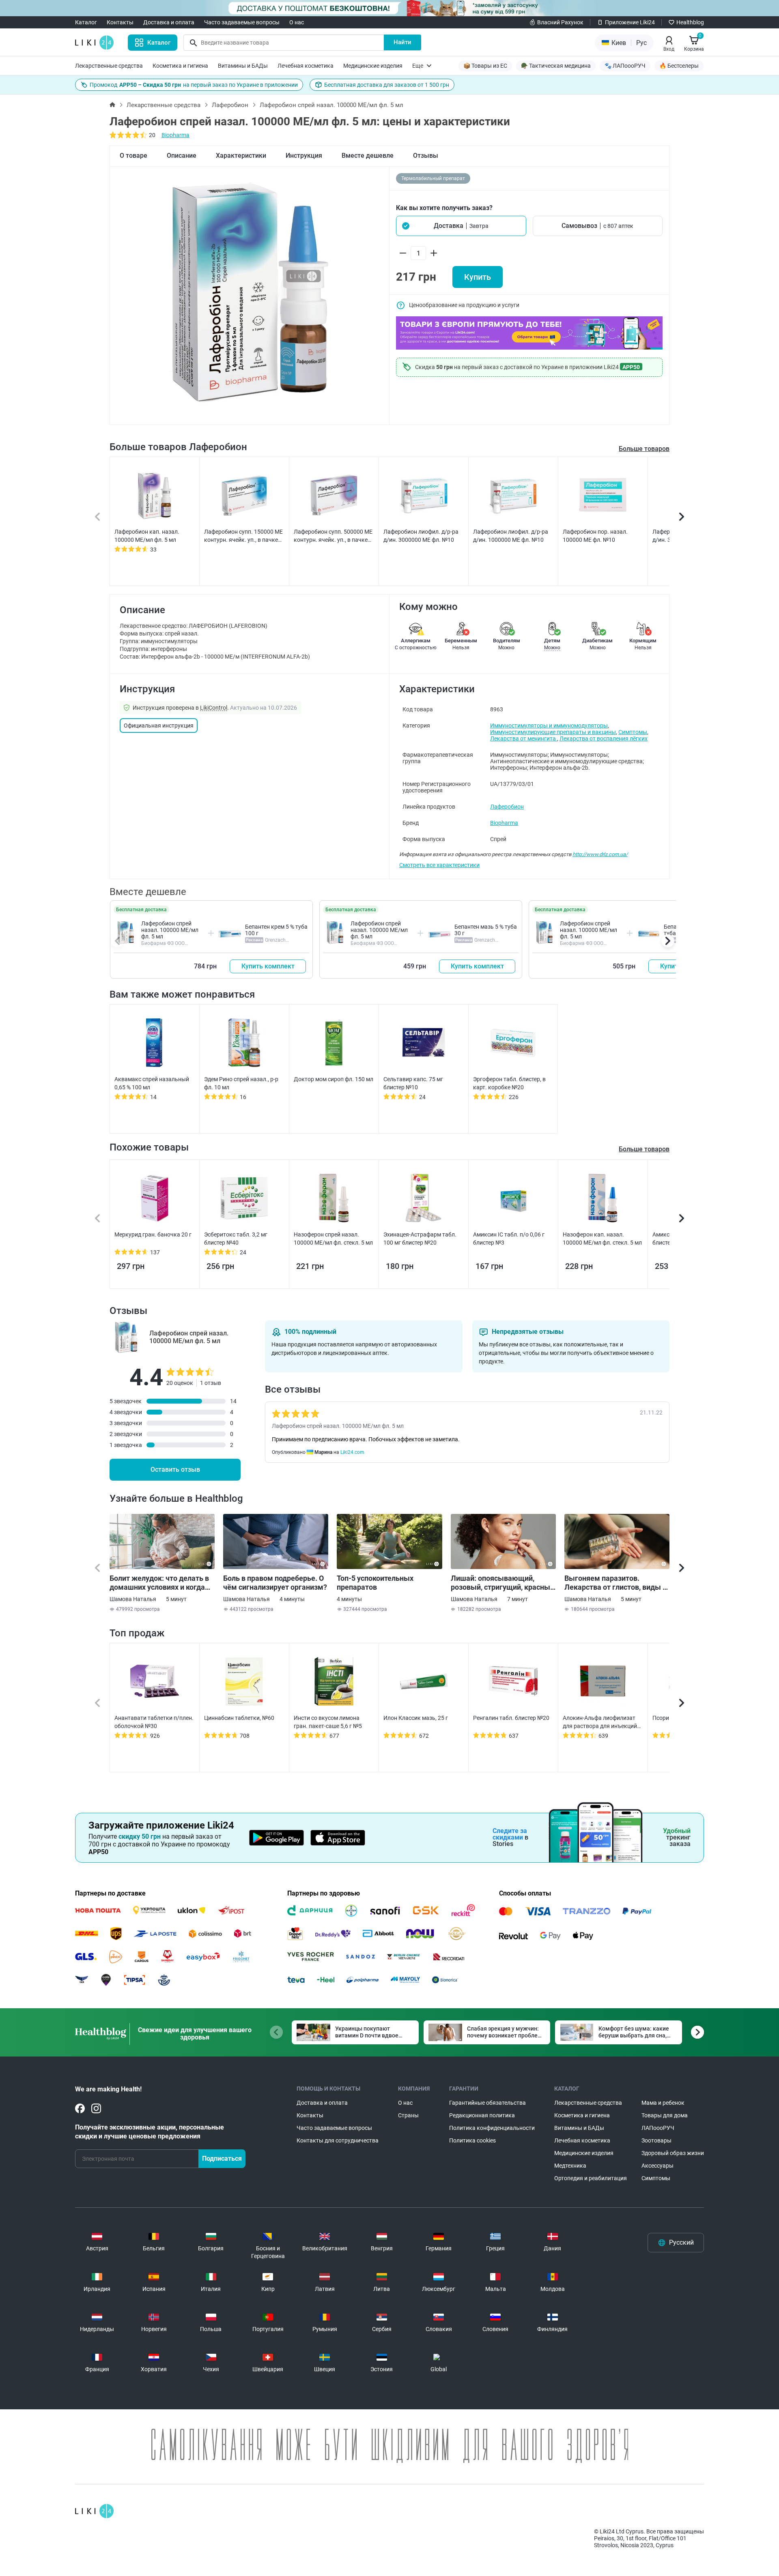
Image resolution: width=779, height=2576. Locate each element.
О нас (297, 22)
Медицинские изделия (373, 66)
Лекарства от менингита (524, 738)
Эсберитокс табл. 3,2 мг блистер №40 (236, 1239)
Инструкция (304, 156)
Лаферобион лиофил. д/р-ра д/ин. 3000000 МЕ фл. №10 (421, 536)
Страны (408, 2115)
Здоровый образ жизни (673, 2153)
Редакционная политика (482, 2115)
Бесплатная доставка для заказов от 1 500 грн (387, 85)
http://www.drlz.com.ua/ (600, 854)
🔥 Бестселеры (679, 66)
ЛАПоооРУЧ (658, 2128)
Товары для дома (665, 2115)
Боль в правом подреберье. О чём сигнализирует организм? (275, 1583)
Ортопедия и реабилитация (591, 2178)
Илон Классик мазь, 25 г (416, 1718)
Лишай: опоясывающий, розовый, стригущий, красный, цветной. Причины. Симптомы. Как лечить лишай (503, 1583)
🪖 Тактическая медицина (556, 66)
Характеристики (241, 156)
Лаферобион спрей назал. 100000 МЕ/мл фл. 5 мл (170, 930)
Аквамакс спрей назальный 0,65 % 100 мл (152, 1083)
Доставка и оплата (169, 22)
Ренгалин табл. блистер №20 (511, 1718)
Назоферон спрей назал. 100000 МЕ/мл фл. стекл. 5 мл (333, 1239)
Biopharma (175, 135)
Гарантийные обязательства (487, 2103)
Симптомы (633, 732)
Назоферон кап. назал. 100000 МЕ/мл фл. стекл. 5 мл (602, 1239)
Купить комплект (268, 966)
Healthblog (690, 22)
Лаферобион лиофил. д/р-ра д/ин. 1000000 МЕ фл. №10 (511, 536)
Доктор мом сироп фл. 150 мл (334, 1079)
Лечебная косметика (306, 66)
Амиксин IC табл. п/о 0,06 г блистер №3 (509, 1239)
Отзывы (426, 156)
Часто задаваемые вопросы (242, 22)
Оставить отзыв (175, 1469)
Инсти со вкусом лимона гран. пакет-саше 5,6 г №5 (328, 1722)
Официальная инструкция (159, 726)
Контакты (120, 22)
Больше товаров (644, 449)
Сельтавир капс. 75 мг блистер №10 (413, 1083)
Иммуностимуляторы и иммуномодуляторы (549, 726)
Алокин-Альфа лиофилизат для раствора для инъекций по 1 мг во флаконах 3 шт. (600, 1722)
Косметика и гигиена (180, 66)
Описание (182, 156)
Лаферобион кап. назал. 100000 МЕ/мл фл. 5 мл (147, 536)
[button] (461, 226)
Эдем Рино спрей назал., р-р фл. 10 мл (241, 1083)
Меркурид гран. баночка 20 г (153, 1234)
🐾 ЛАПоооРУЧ (625, 66)
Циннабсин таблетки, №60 (239, 1718)
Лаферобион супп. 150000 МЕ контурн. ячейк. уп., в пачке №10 (243, 536)
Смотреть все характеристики (439, 865)
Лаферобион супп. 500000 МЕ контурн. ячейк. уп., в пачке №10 (333, 536)
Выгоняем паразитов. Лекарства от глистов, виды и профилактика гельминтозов (615, 1583)
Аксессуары (657, 2166)
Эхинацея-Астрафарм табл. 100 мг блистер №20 (420, 1239)
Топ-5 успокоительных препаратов (375, 1583)
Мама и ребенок (663, 2103)
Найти (402, 42)
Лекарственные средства (109, 66)
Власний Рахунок (560, 22)
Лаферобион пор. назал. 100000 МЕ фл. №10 (595, 536)
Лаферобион (230, 105)
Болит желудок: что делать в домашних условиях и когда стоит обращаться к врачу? (159, 1583)
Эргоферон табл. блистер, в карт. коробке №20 (509, 1083)
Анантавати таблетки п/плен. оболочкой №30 (154, 1722)
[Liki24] (94, 2511)
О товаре (133, 156)
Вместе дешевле (368, 156)
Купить (478, 277)
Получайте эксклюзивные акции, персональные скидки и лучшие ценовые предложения (150, 2132)
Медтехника (570, 2166)
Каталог (86, 22)
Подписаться (222, 2158)
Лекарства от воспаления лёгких (604, 738)
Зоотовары (656, 2140)
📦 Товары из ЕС (485, 66)
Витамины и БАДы (243, 66)
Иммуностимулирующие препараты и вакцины (553, 732)
